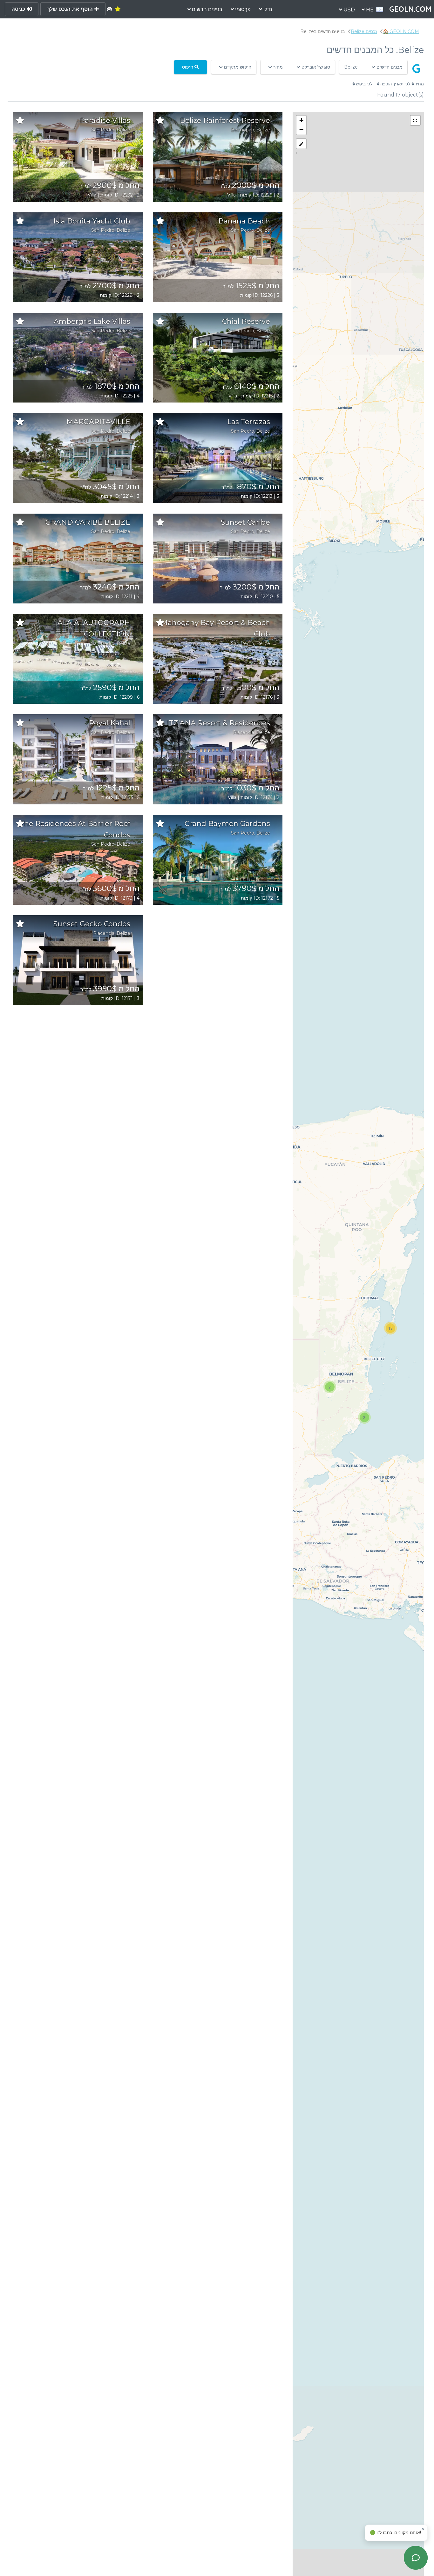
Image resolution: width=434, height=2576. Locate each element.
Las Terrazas (249, 422)
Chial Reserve (246, 321)
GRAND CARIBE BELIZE (88, 522)
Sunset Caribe (245, 522)
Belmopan (243, 130)
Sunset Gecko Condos (92, 924)
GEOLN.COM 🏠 (401, 31)
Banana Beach (244, 221)
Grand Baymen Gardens (227, 824)
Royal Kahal (110, 723)
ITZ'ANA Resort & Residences (218, 723)
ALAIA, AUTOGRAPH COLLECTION (94, 628)
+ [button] (301, 120)
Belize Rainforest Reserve (225, 120)
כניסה (19, 9)
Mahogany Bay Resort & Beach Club (215, 628)
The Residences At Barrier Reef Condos (75, 829)
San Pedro (103, 130)
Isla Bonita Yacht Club (92, 221)
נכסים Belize (364, 31)
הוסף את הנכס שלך (71, 9)
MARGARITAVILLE (98, 422)
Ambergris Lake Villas (92, 321)
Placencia (244, 732)
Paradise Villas (105, 120)
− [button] (301, 130)
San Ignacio (241, 331)
